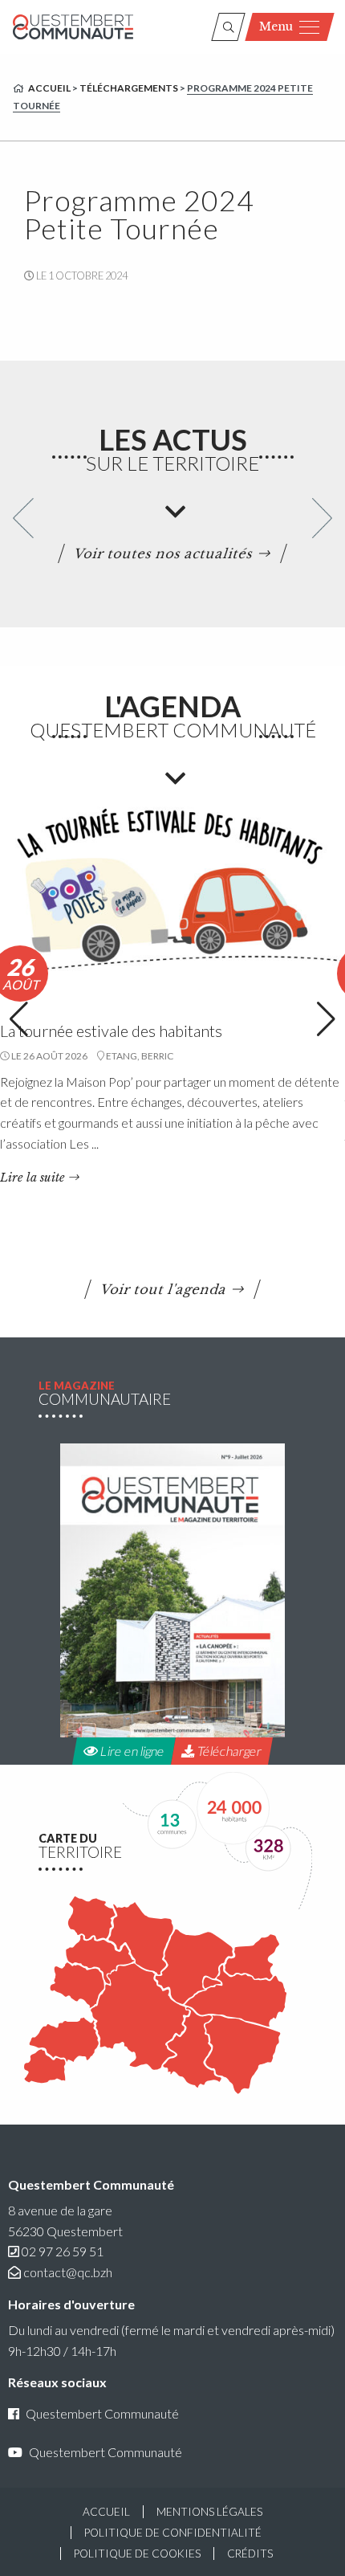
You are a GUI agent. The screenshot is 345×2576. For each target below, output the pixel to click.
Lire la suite (32, 1178)
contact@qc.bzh (68, 2272)
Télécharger (228, 1751)
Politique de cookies (137, 2554)
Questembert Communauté (102, 2413)
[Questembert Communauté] (73, 27)
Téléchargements (129, 88)
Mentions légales (209, 2512)
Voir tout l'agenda (164, 1289)
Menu (276, 27)
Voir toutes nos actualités (164, 553)
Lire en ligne (131, 1751)
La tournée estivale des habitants (111, 1031)
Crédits (250, 2554)
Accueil (49, 88)
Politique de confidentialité (173, 2533)
